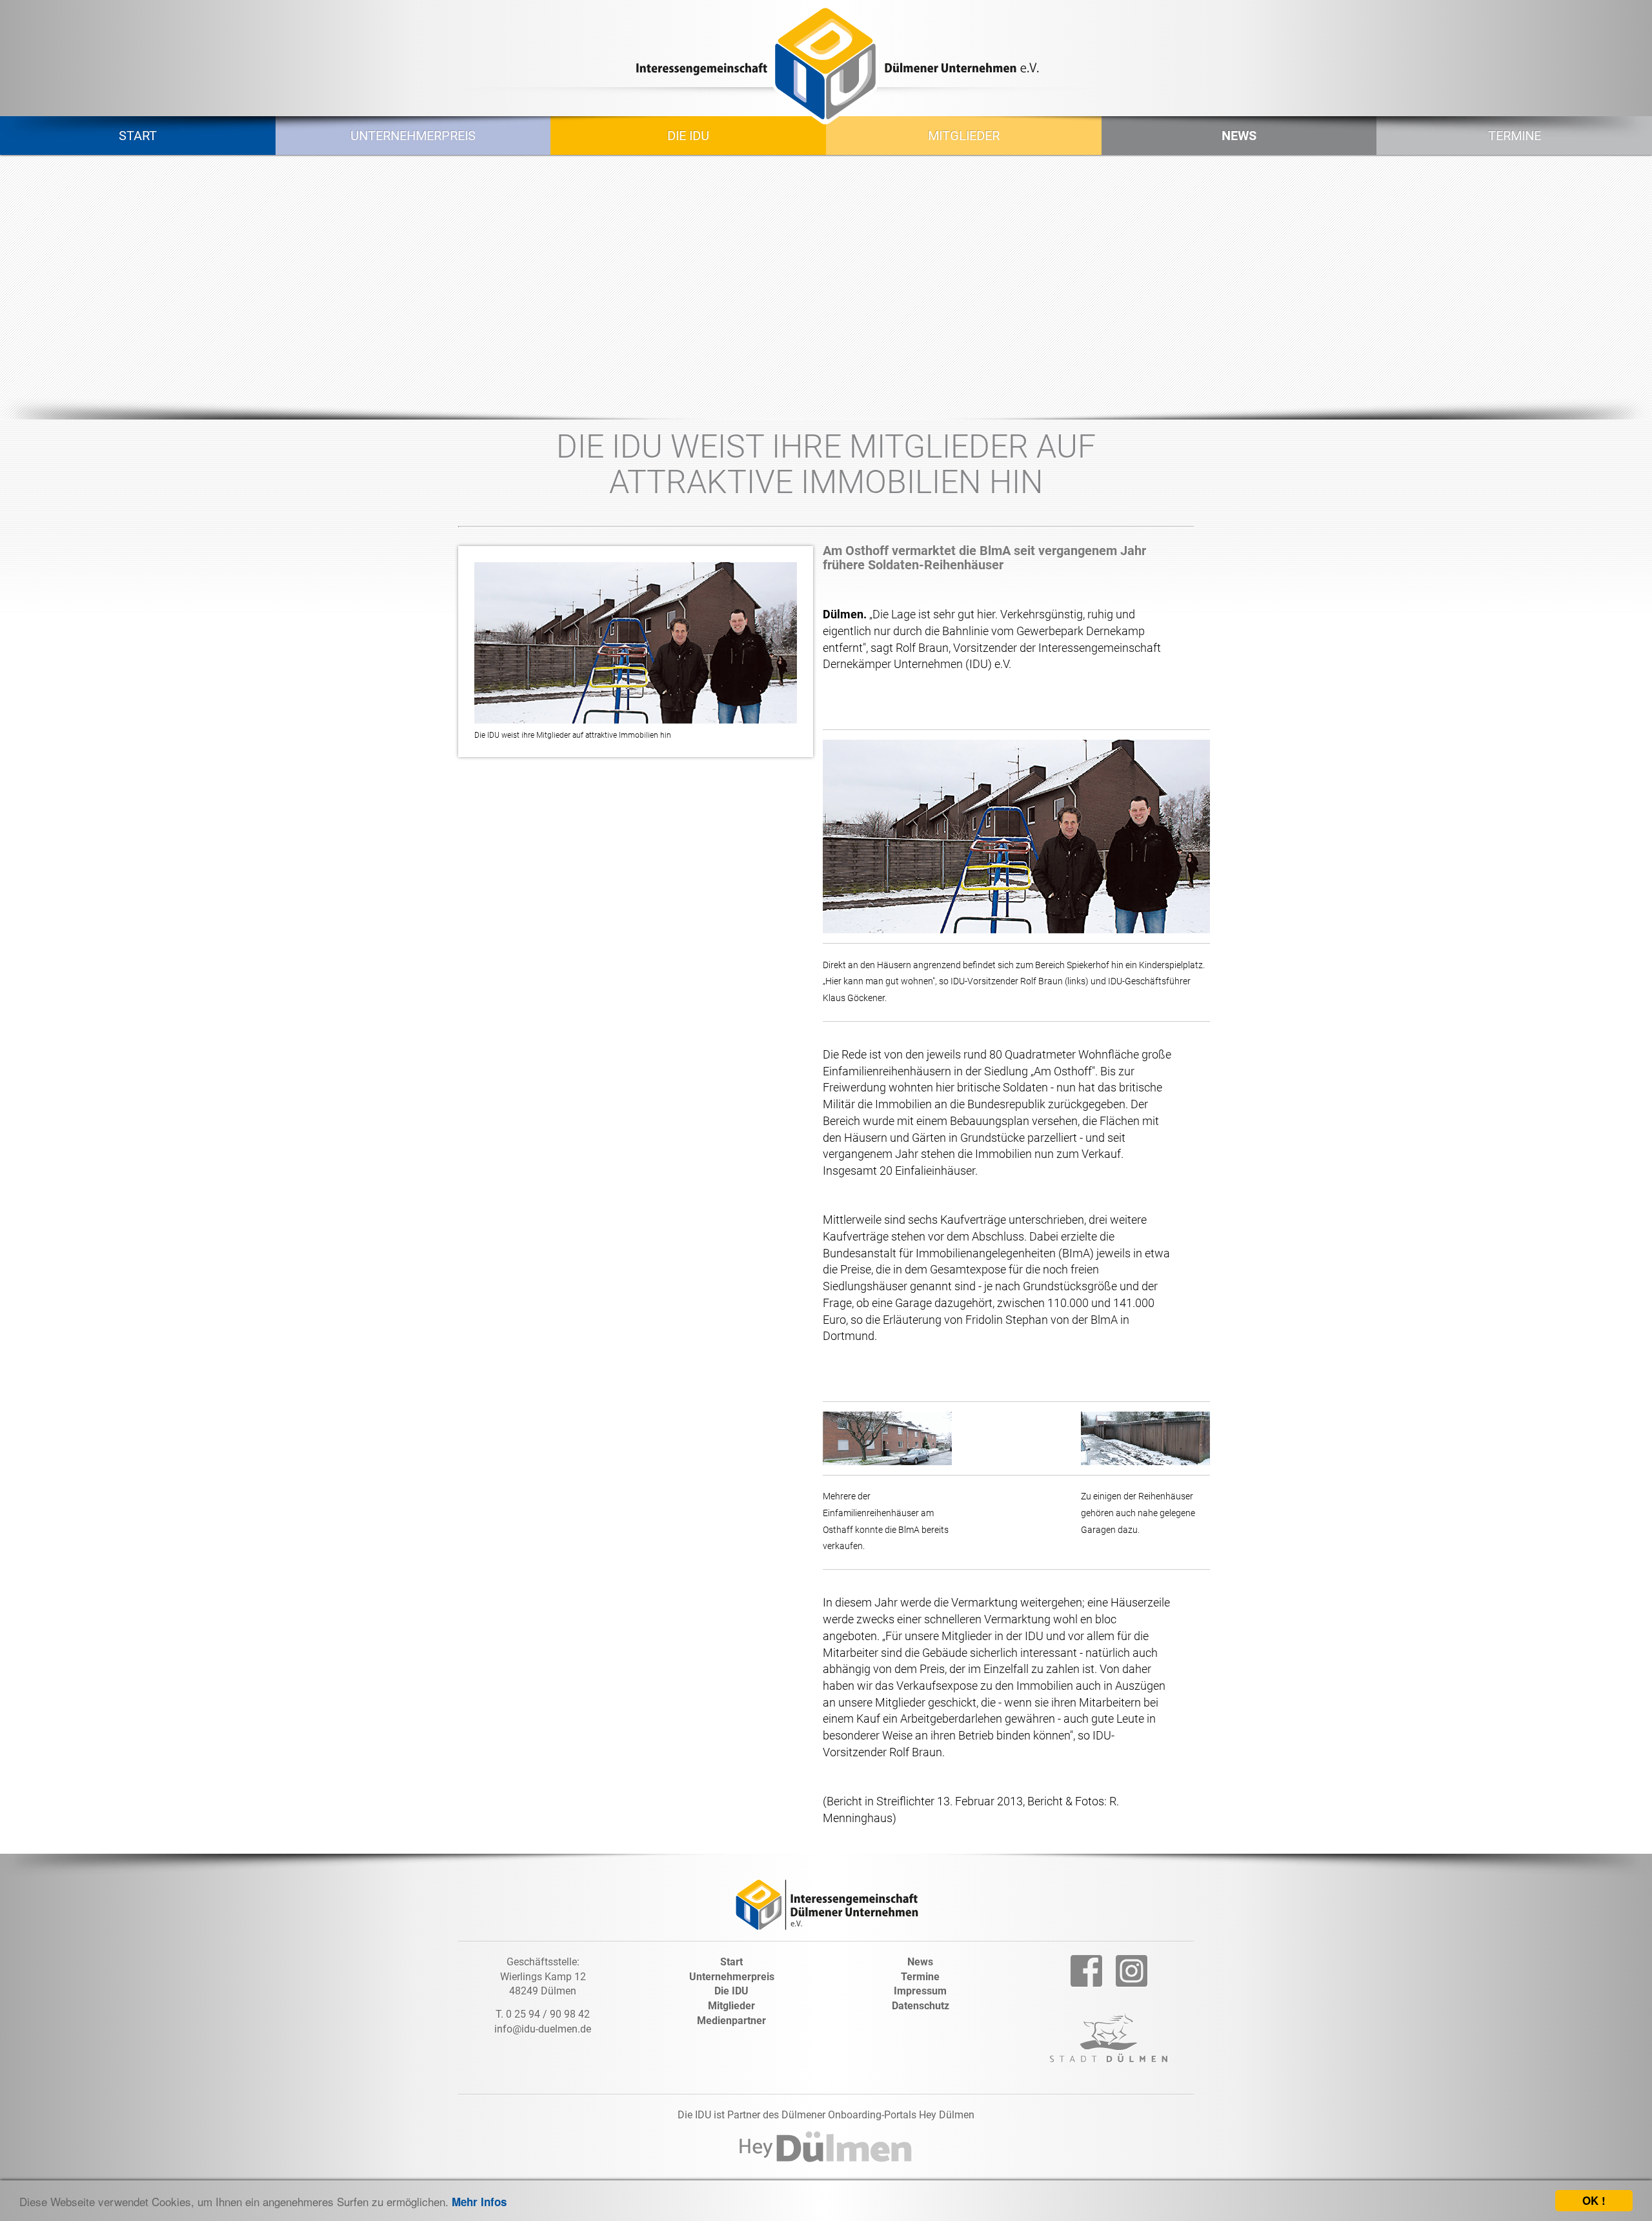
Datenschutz (921, 2006)
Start (731, 1962)
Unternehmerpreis (732, 1977)
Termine (920, 1977)
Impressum (920, 1991)
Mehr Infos (479, 2202)
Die (731, 1991)
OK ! (1594, 2200)
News (920, 1962)
